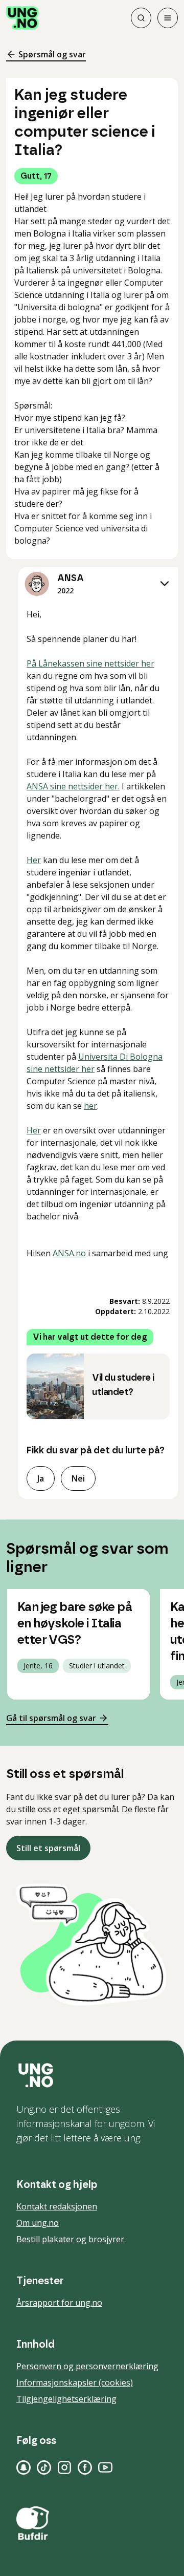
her (90, 1106)
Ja (41, 1478)
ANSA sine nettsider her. (73, 786)
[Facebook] (85, 2467)
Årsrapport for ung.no (59, 2303)
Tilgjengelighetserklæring (66, 2399)
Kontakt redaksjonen (57, 2206)
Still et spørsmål (48, 1848)
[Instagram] (64, 2467)
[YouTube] (105, 2467)
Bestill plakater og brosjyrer (70, 2239)
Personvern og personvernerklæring (87, 2366)
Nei (78, 1478)
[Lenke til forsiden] (22, 18)
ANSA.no (69, 1253)
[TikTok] (44, 2467)
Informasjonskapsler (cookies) (75, 2382)
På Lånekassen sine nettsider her (90, 663)
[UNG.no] (92, 2075)
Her (34, 860)
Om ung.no (38, 2223)
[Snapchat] (24, 2467)
